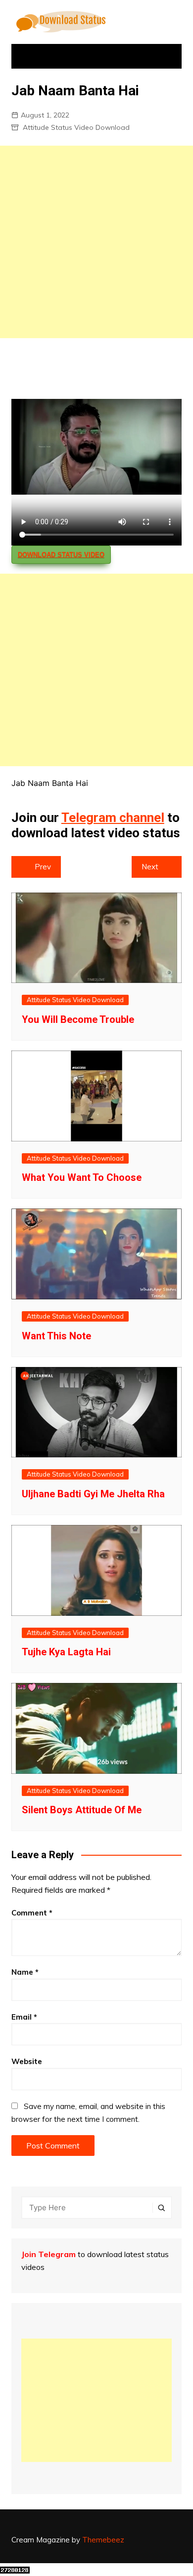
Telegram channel (113, 818)
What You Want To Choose (82, 1177)
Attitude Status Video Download (76, 127)
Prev (43, 867)
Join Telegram (48, 2254)
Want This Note (56, 1336)
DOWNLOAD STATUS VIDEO (61, 555)
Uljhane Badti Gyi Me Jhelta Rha (93, 1494)
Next (150, 867)
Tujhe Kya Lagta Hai (66, 1652)
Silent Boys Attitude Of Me (82, 1810)
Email (24, 2017)
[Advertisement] (96, 242)
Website (27, 2061)
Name (25, 1972)
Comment (32, 1913)
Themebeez (103, 2540)
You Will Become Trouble (78, 1019)
